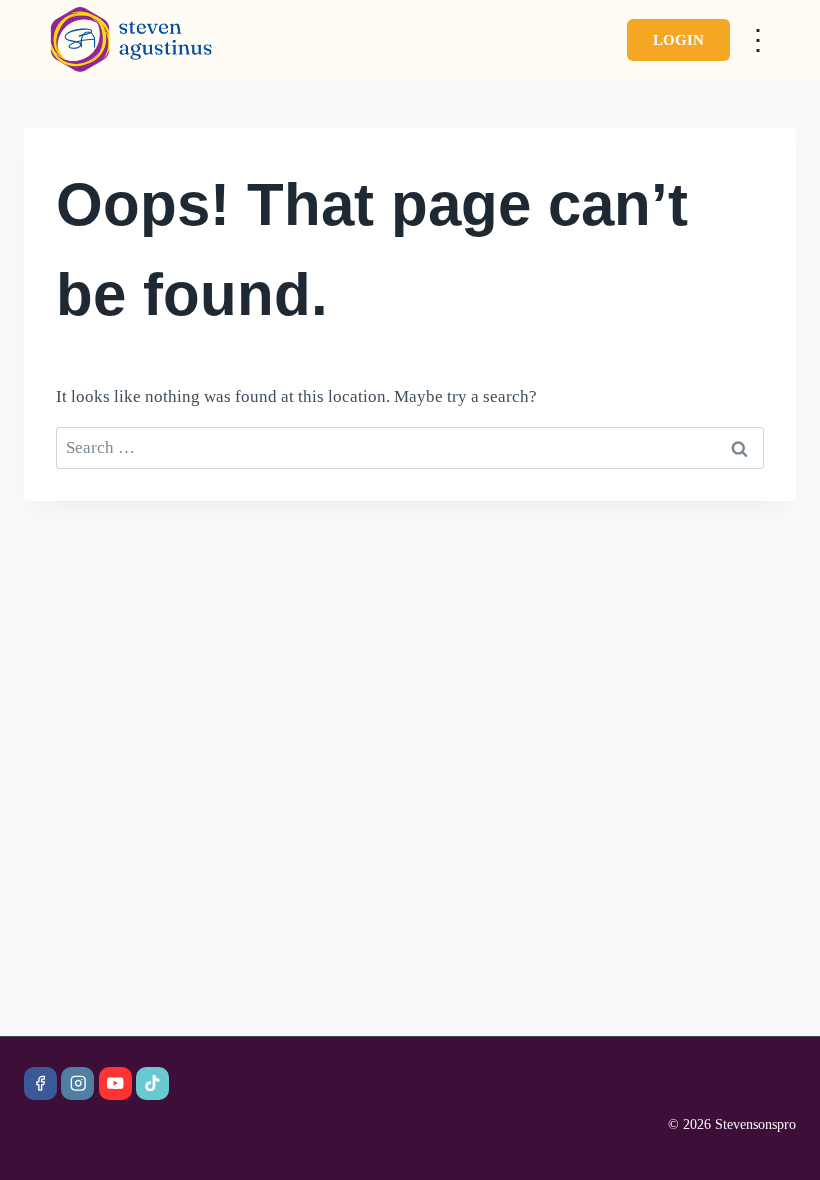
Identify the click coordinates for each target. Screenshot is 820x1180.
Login (678, 40)
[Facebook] (40, 1083)
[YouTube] (115, 1083)
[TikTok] (152, 1083)
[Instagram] (77, 1083)
